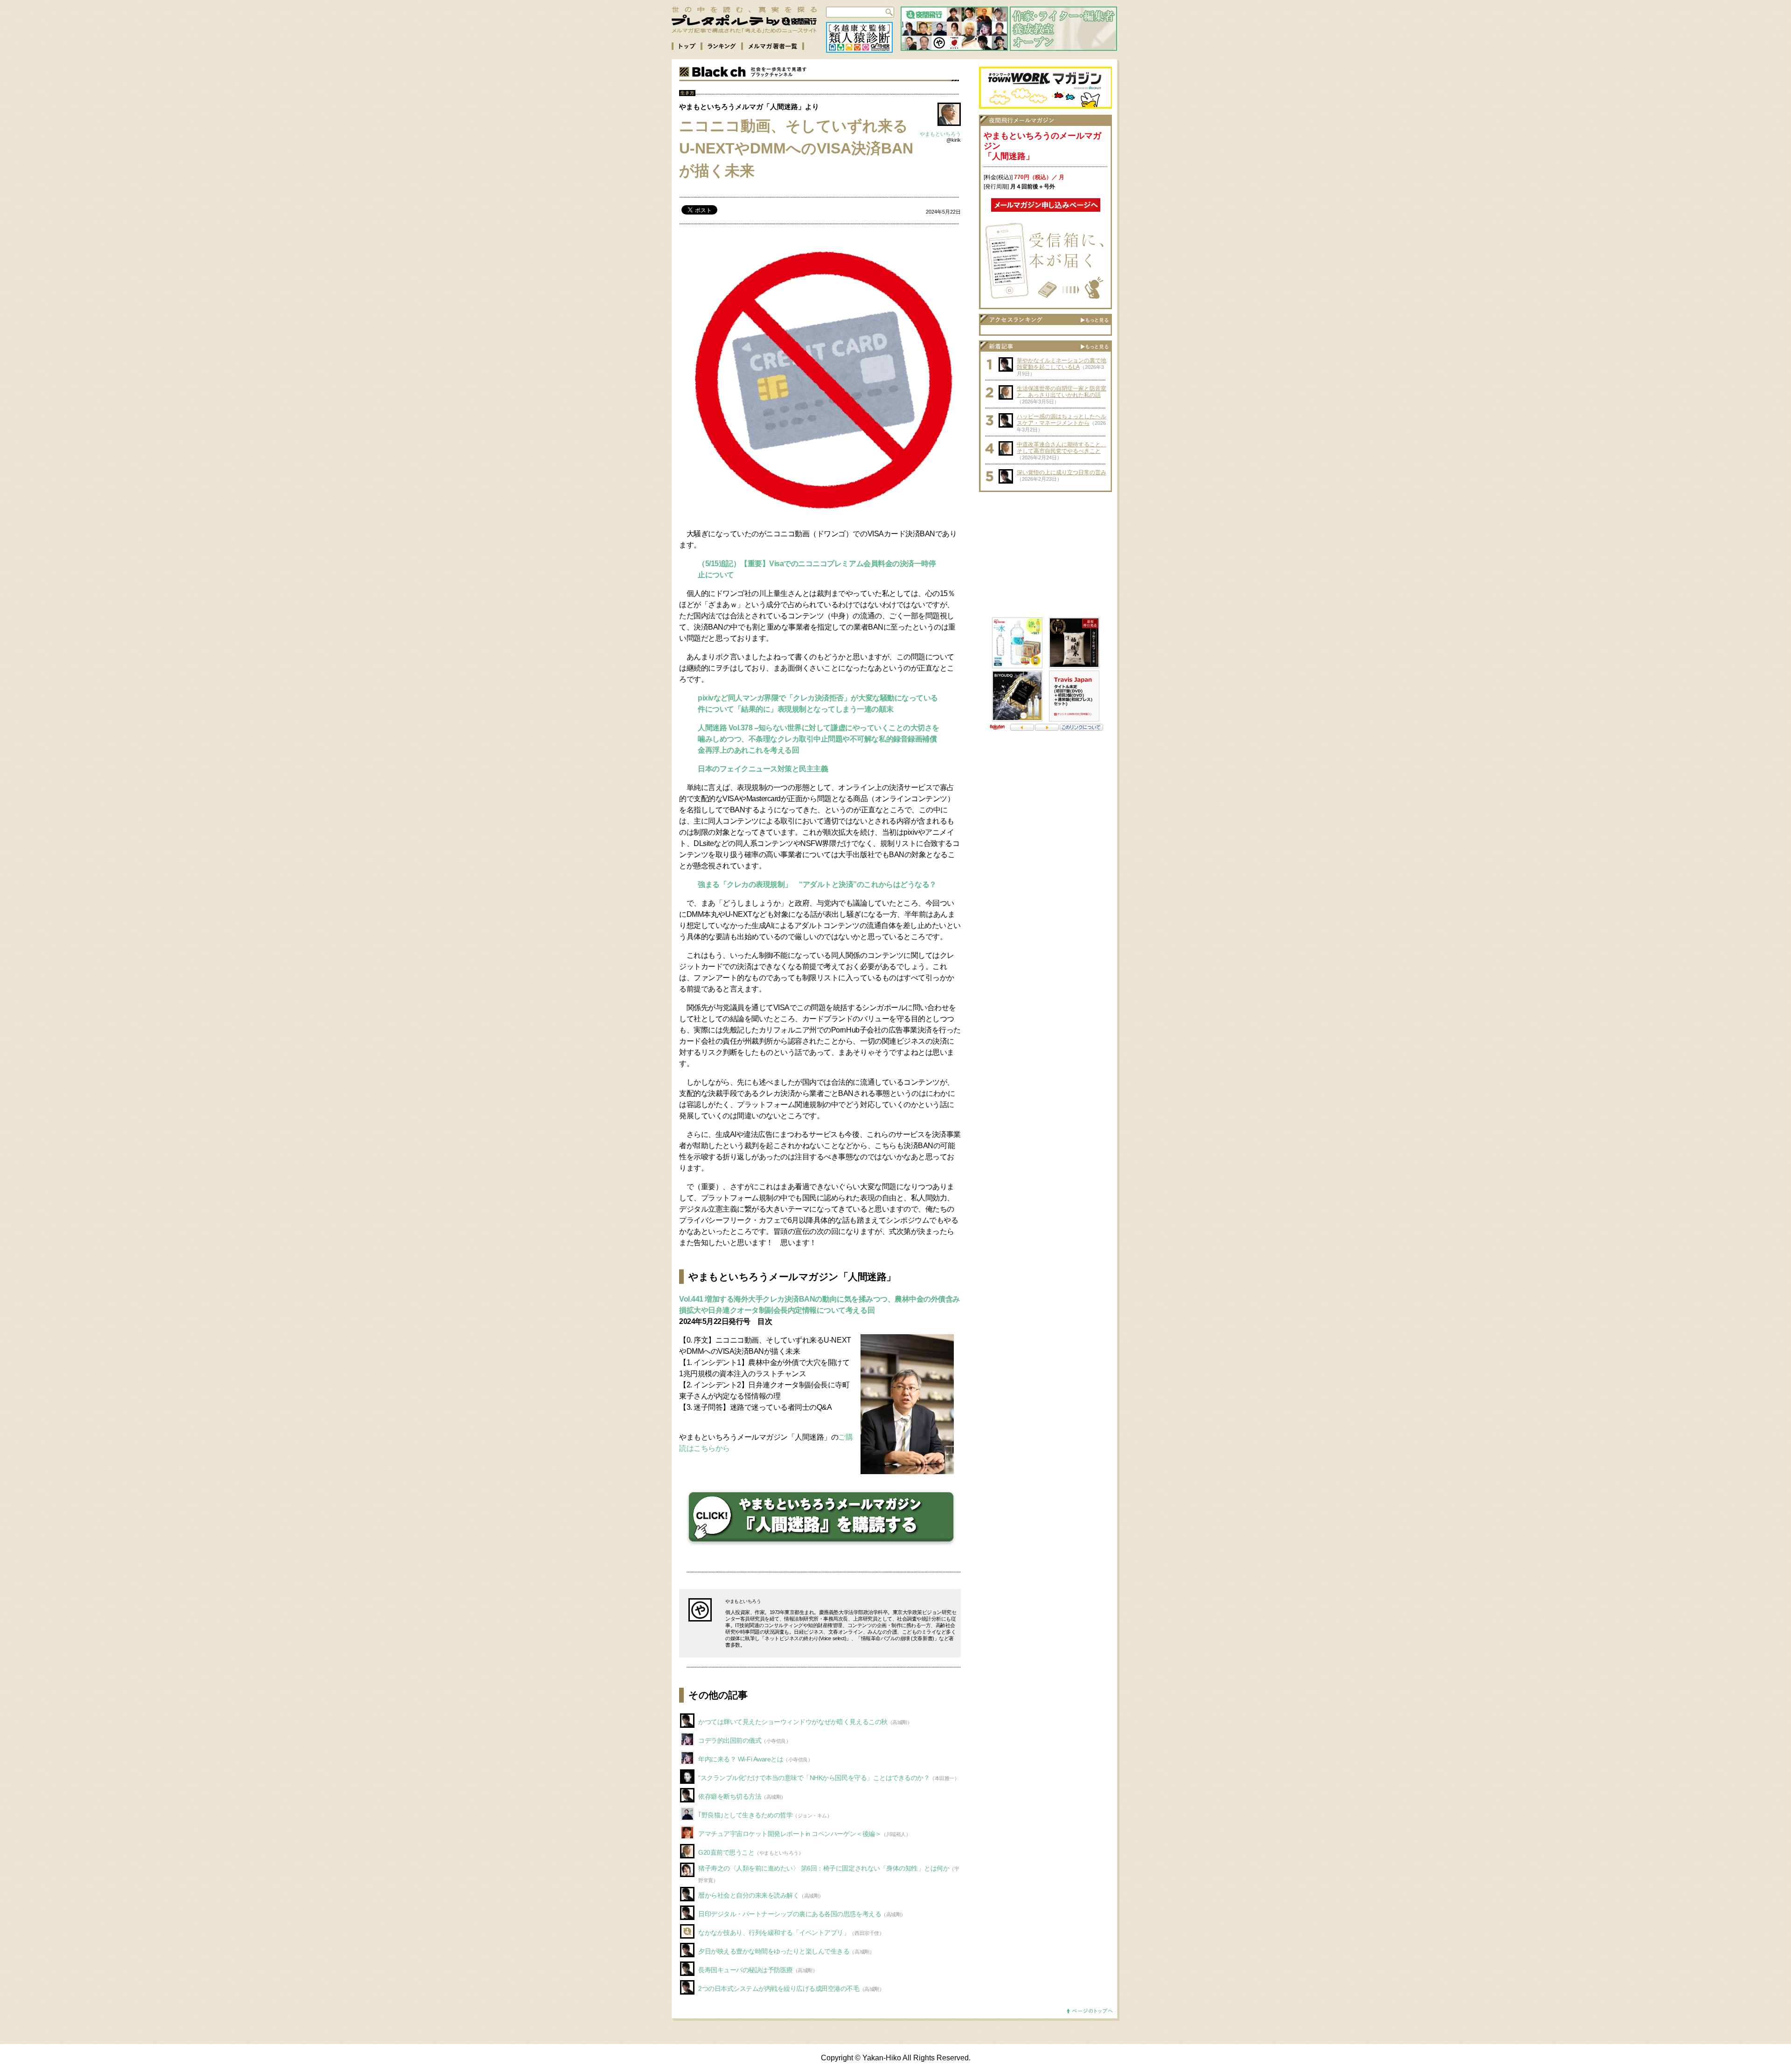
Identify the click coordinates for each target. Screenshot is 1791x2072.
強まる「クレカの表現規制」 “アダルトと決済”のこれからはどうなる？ (817, 884)
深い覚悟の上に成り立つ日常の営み (1062, 472)
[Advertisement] (1046, 555)
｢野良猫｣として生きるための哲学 (745, 1815)
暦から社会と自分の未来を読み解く (749, 1895)
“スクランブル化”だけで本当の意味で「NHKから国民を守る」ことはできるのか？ (814, 1778)
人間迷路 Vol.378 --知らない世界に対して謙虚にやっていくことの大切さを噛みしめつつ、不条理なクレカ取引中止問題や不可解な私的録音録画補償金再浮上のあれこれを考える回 (819, 739)
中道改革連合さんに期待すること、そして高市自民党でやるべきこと (1062, 448)
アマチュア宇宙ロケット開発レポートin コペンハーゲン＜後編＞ (790, 1834)
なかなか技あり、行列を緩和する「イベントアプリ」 (774, 1933)
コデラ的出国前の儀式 (730, 1740)
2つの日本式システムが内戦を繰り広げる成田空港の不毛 (779, 1989)
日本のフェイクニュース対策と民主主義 (763, 769)
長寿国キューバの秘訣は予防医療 (746, 1970)
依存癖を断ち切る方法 (730, 1796)
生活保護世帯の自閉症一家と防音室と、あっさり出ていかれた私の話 (1062, 392)
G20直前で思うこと (726, 1852)
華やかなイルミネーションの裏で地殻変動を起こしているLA (1062, 364)
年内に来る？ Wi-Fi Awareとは (741, 1759)
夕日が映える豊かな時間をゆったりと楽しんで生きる (774, 1951)
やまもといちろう (940, 134)
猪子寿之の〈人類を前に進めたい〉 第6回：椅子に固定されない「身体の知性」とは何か (824, 1868)
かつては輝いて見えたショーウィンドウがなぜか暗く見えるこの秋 (793, 1722)
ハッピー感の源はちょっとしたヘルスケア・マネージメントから (1062, 420)
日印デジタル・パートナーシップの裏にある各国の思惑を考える (790, 1914)
